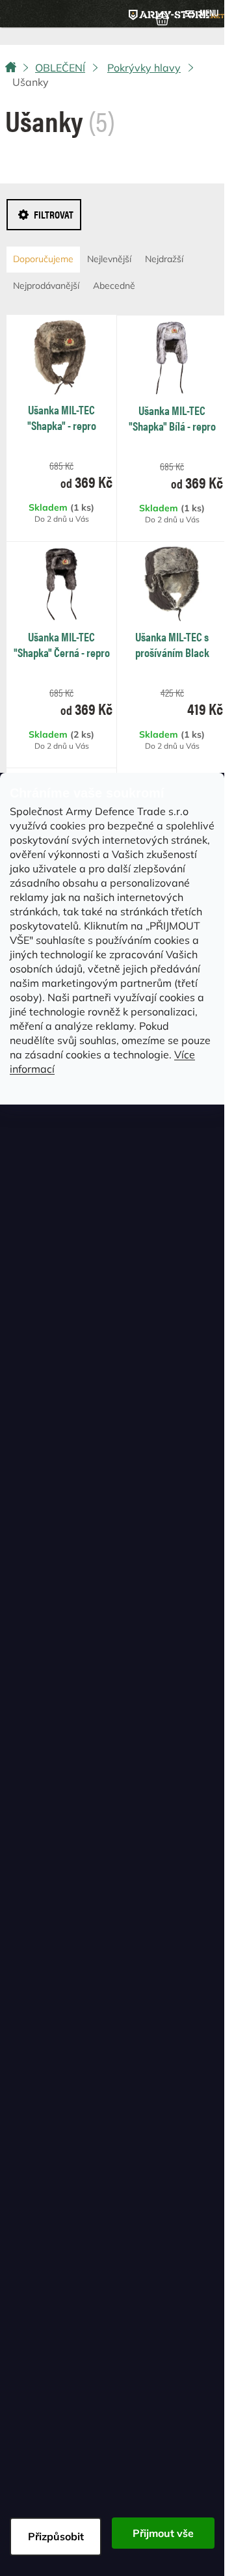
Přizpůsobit (56, 2536)
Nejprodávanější (46, 286)
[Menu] (201, 14)
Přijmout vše (163, 2533)
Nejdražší (164, 259)
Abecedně (114, 286)
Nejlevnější (109, 259)
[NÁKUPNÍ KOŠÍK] (162, 18)
